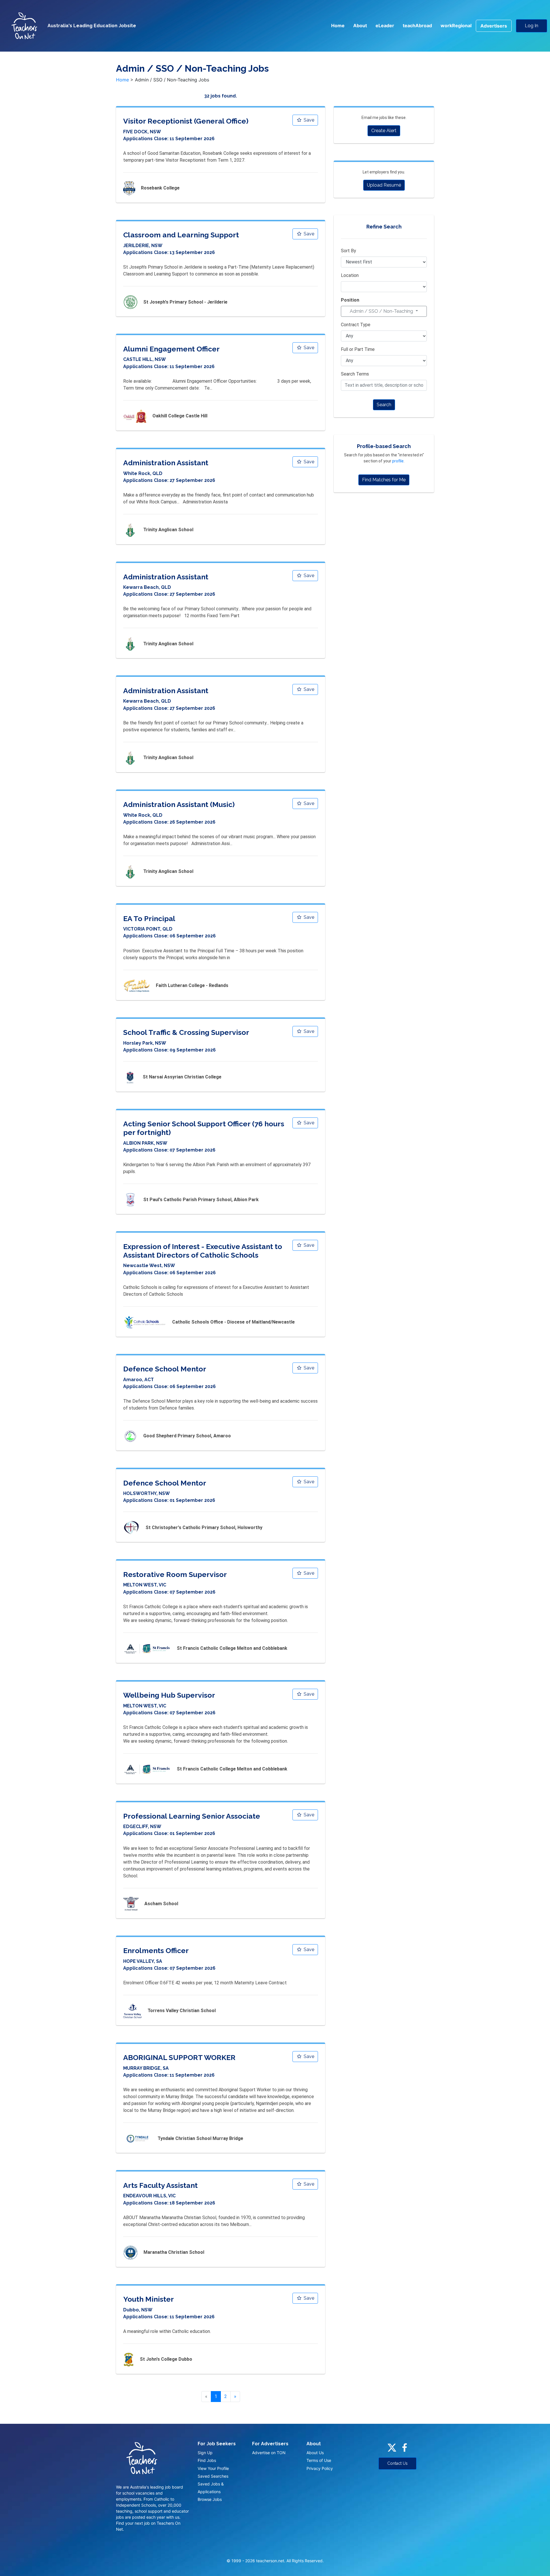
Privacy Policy (320, 2468)
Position (350, 300)
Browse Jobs (210, 2499)
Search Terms (355, 374)
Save (308, 120)
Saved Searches (213, 2476)
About (360, 26)
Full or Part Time (358, 349)
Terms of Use (319, 2460)
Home (338, 26)
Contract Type (356, 325)
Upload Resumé (384, 185)
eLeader (385, 26)
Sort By (348, 251)
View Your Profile (213, 2468)
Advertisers (494, 26)
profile (398, 461)
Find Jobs (207, 2460)
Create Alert (384, 131)
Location (350, 275)
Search (384, 405)
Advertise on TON (269, 2453)
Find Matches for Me (384, 480)
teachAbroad (417, 26)
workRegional (456, 26)
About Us (315, 2453)
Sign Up (205, 2453)
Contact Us (397, 2463)
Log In (532, 26)
